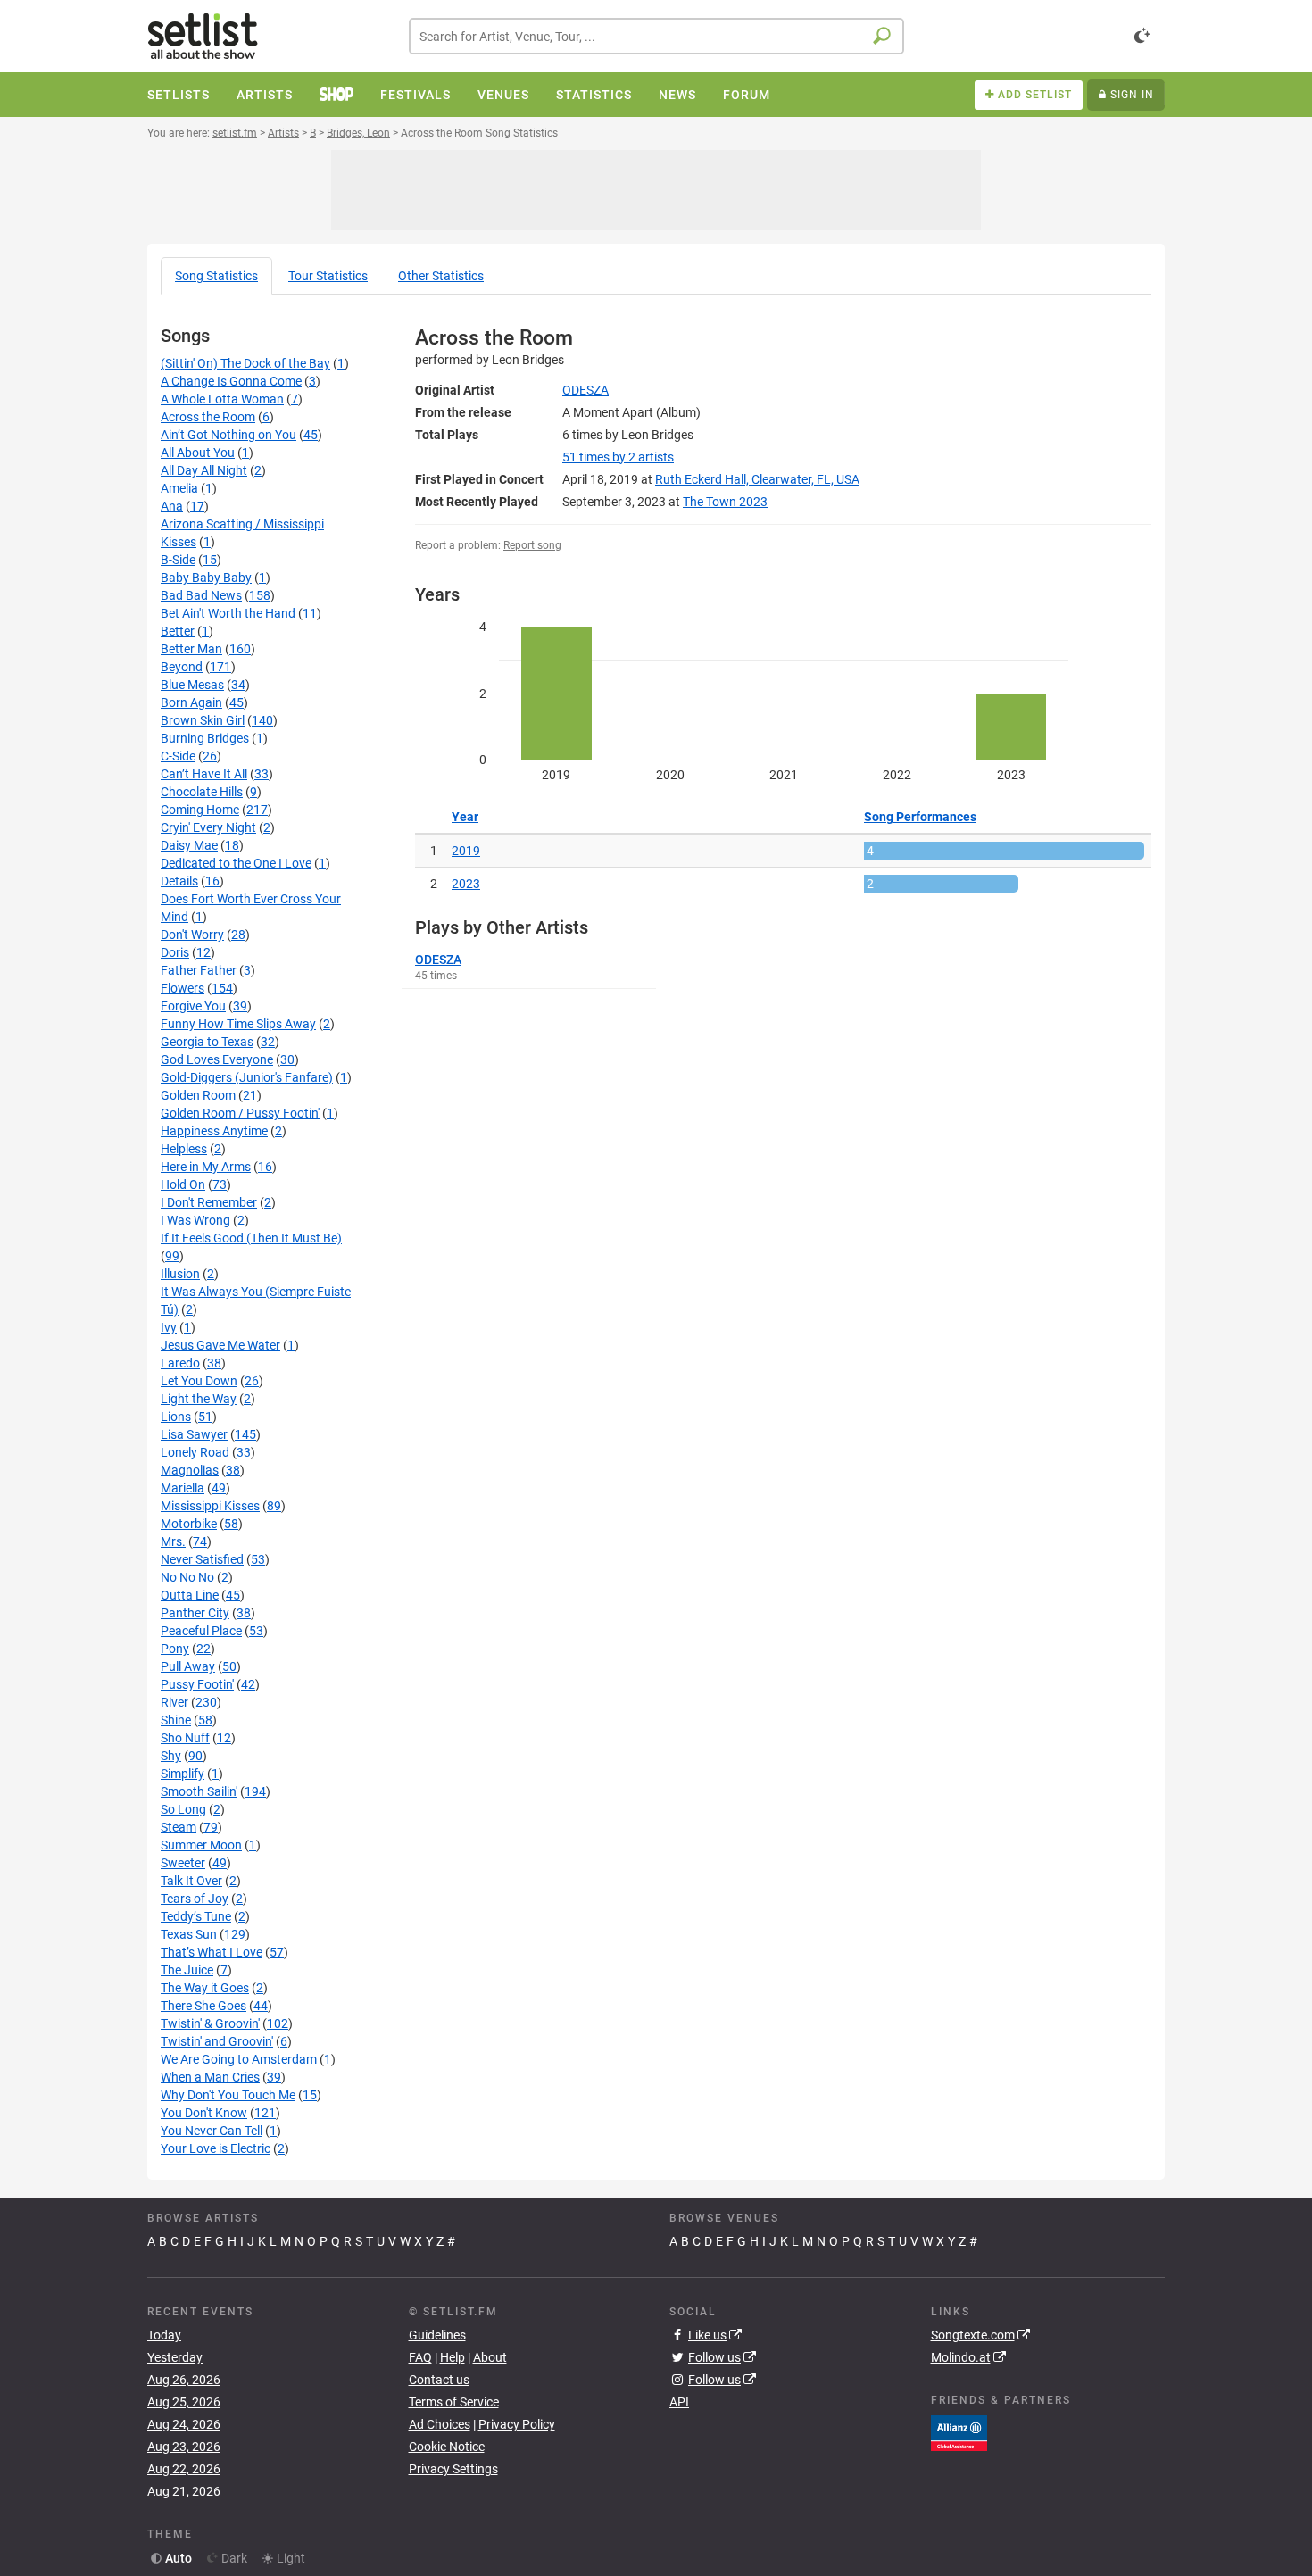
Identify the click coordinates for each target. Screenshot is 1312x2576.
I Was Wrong (195, 1220)
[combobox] (656, 36)
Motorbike (189, 1524)
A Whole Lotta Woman (222, 399)
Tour (328, 276)
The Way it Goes (205, 1988)
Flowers (183, 988)
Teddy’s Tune (196, 1916)
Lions (176, 1417)
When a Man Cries (210, 2077)
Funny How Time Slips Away (238, 1024)
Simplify (183, 1774)
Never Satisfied (202, 1559)
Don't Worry (192, 935)
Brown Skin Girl (203, 720)
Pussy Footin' (197, 1684)
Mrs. (173, 1541)
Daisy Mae (189, 845)
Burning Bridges (205, 738)
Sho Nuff (185, 1738)
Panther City (195, 1613)
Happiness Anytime (214, 1131)
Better (178, 631)
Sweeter (183, 1863)
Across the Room (208, 417)
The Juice (187, 1970)
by (618, 457)
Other (441, 276)
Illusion (180, 1274)
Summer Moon (201, 1845)
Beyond (182, 667)
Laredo (180, 1363)
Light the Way (199, 1399)
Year (465, 817)
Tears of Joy (195, 1899)
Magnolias (190, 1470)
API (679, 2402)
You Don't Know (204, 2113)
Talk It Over (191, 1881)
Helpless (184, 1149)
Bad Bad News (201, 595)
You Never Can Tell (212, 2131)
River (174, 1702)
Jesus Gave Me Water (220, 1345)
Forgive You (193, 1006)
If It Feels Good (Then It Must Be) (251, 1238)
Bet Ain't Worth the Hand (228, 613)
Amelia (179, 488)
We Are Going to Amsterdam (239, 2059)
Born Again (191, 702)
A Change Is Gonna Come (231, 381)
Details (179, 881)
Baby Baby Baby (206, 578)
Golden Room (198, 1095)
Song (216, 276)
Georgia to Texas (207, 1042)
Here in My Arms (206, 1167)
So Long (183, 1809)
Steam (179, 1827)
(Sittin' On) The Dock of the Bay (245, 363)
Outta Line (190, 1595)
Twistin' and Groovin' (217, 2041)
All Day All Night (204, 470)
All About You (198, 453)
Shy (171, 1756)
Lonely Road (195, 1452)
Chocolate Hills (202, 792)
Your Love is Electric (216, 2148)
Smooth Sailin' (199, 1791)
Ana (172, 506)
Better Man (191, 649)
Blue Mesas (192, 685)
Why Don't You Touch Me (228, 2095)
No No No (187, 1577)
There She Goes (203, 2006)
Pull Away (188, 1666)
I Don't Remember (209, 1202)
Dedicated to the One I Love (236, 863)
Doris (175, 952)
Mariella (183, 1488)
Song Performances (920, 817)
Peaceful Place (201, 1631)
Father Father (199, 970)
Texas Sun (189, 1934)
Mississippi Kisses (210, 1506)
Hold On (183, 1184)
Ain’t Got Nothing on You (228, 435)
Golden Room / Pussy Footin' (240, 1113)
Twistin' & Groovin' (210, 2023)
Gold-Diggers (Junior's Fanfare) (247, 1077)
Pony (175, 1649)
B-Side (178, 560)
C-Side (178, 756)
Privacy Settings (453, 2469)
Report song (532, 545)
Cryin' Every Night (208, 827)
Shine (176, 1720)
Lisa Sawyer (194, 1434)
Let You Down (199, 1381)
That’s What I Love (212, 1952)
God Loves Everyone (217, 1059)
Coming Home (200, 810)
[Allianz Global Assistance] (959, 2431)
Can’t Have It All (204, 774)
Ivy (169, 1327)
